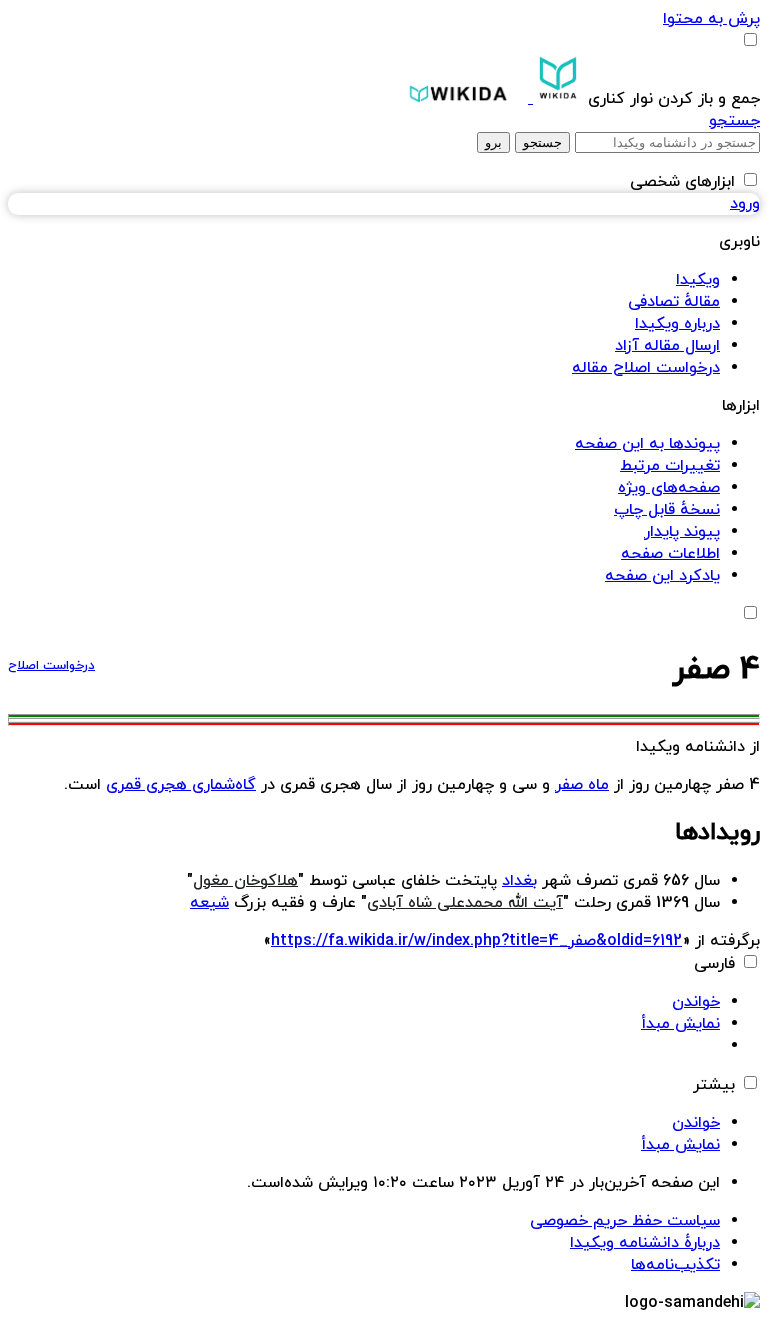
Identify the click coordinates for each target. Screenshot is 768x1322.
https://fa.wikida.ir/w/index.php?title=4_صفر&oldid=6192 (476, 941)
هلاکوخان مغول (245, 881)
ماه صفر (582, 785)
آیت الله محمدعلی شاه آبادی (465, 903)
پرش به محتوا (711, 19)
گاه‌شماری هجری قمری (181, 785)
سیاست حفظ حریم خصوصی (625, 1221)
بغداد (519, 881)
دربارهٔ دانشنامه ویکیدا (645, 1243)
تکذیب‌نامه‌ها (675, 1265)
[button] (671, 99)
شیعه (209, 903)
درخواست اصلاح (51, 666)
